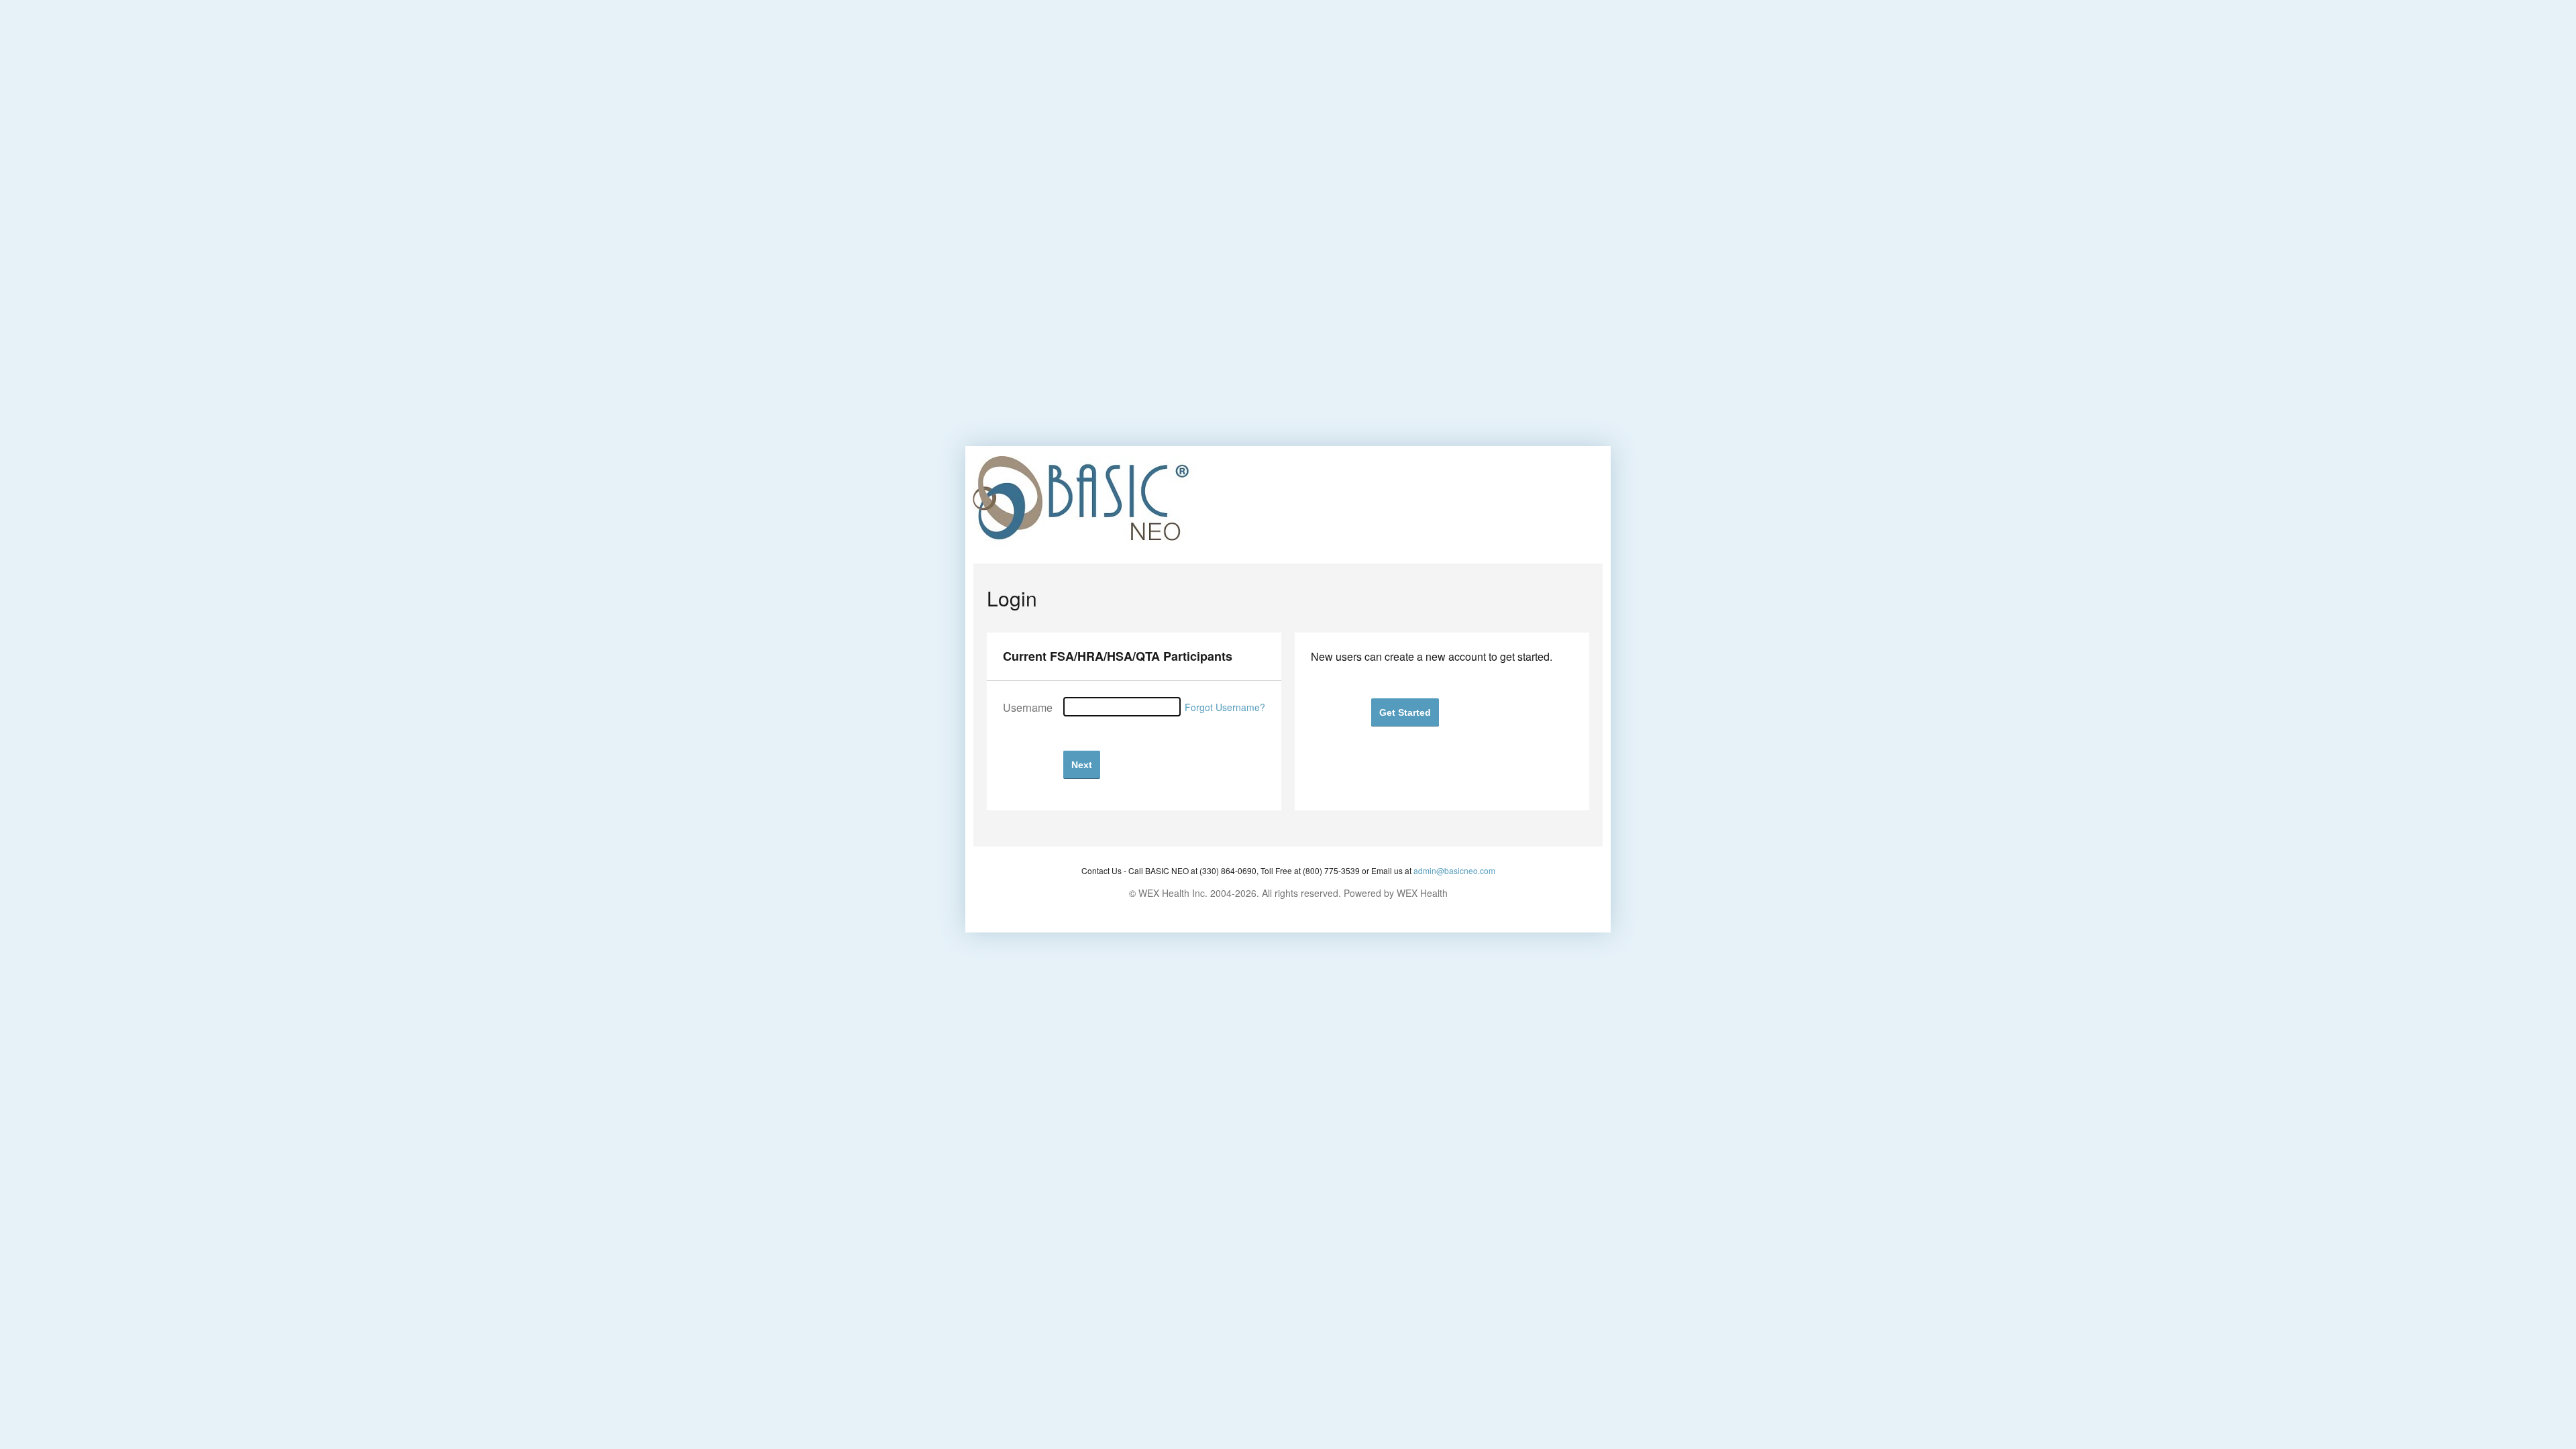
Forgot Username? (1225, 707)
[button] (1082, 764)
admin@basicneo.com (1454, 870)
